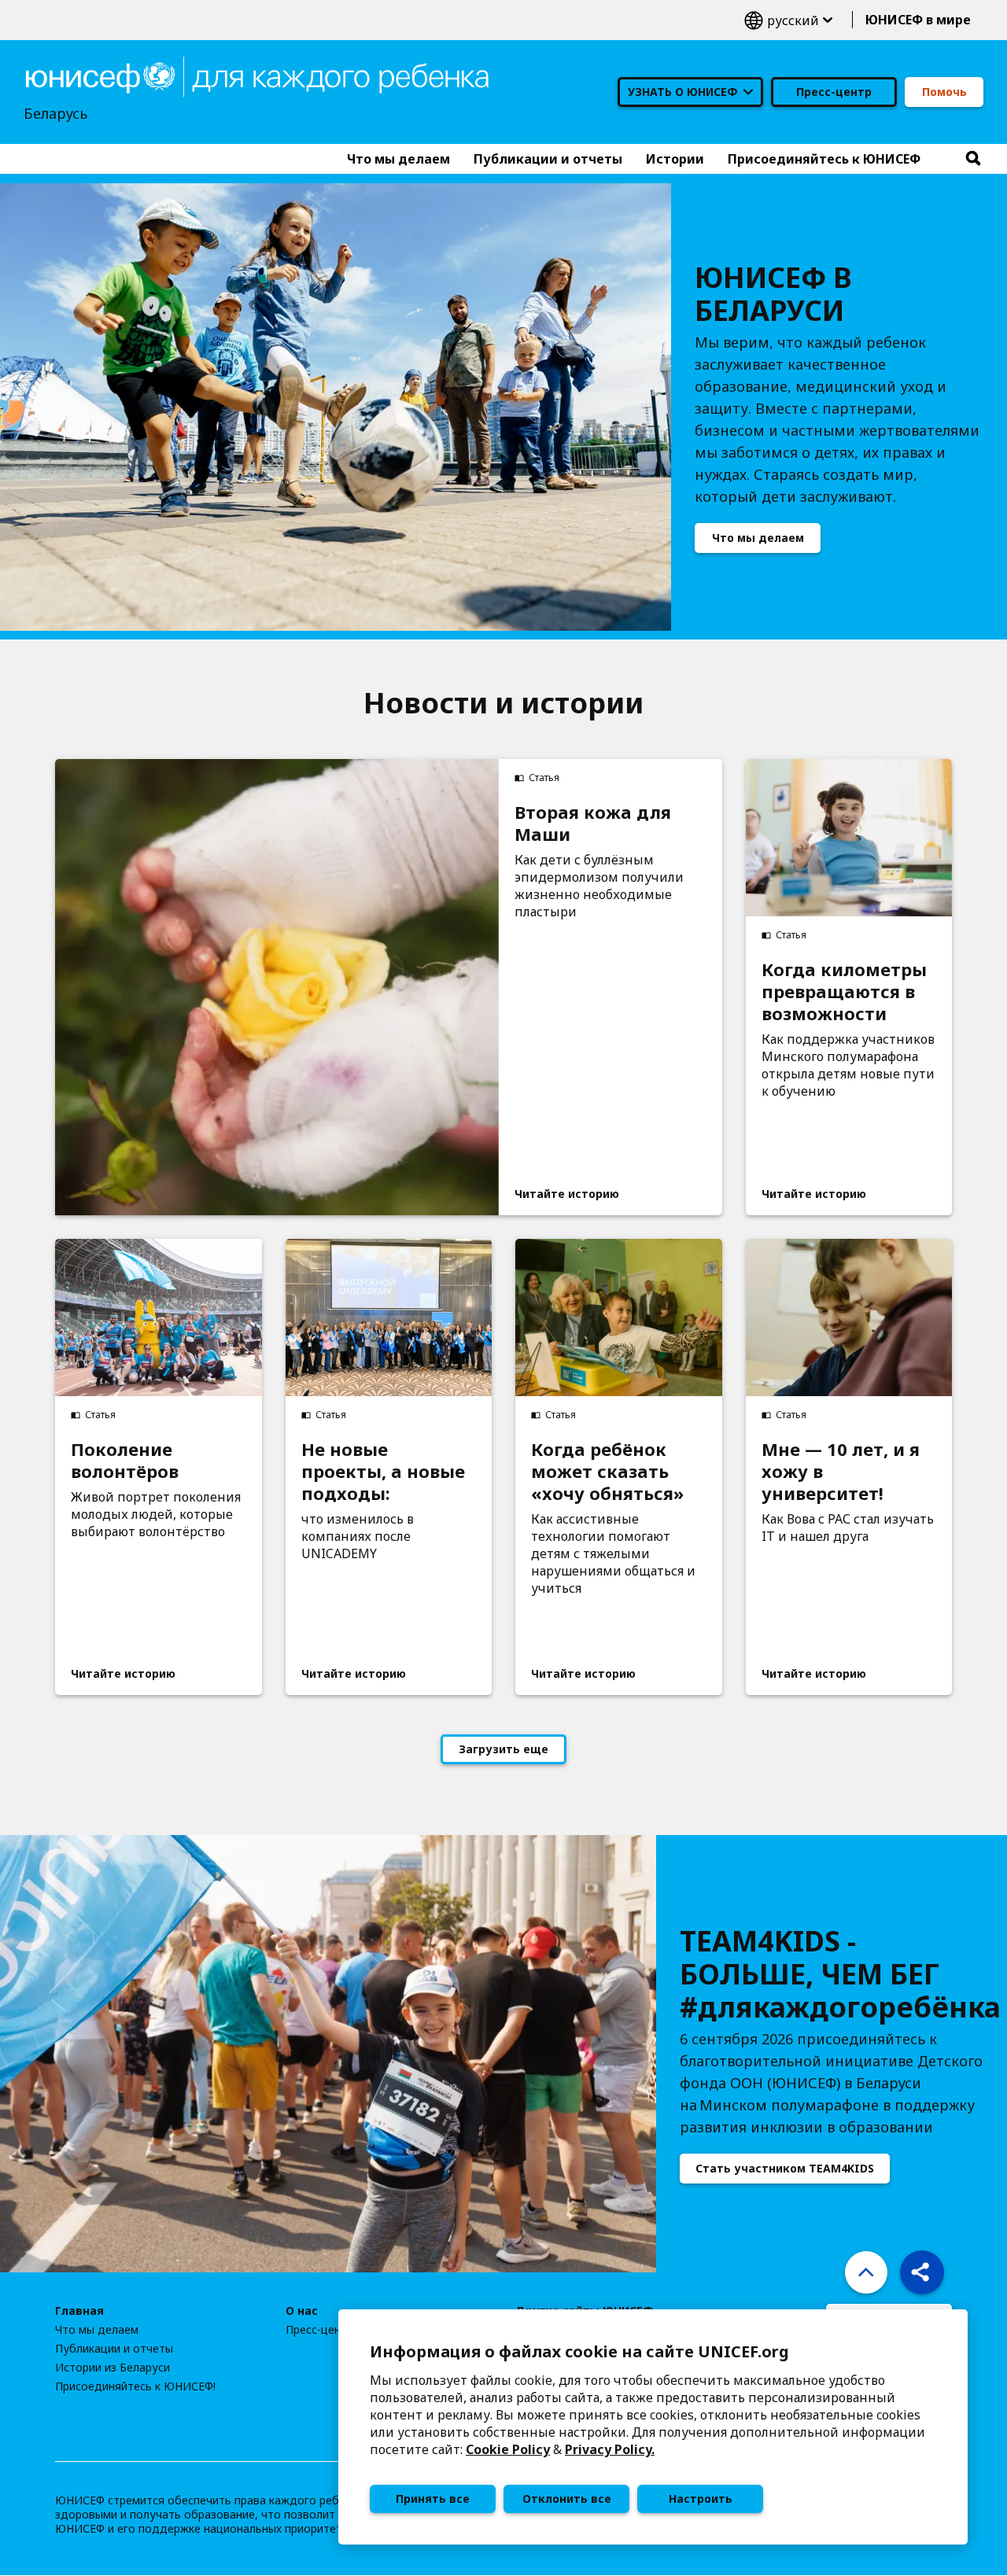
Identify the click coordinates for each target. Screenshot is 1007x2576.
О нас (302, 2311)
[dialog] (653, 2427)
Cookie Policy (508, 2449)
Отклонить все (567, 2499)
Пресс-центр (834, 92)
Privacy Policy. (610, 2449)
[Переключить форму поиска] (973, 159)
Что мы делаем (758, 538)
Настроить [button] (701, 2499)
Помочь (944, 92)
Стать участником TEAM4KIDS (785, 2168)
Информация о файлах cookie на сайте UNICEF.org (579, 2351)
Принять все (433, 2499)
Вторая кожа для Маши (593, 823)
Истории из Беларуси (113, 2368)
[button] (922, 2272)
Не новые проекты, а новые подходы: (383, 1471)
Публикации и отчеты (114, 2349)
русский (788, 20)
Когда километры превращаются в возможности (844, 991)
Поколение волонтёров (125, 1460)
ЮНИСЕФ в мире (918, 20)
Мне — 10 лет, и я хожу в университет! (841, 1471)
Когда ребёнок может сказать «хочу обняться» (607, 1471)
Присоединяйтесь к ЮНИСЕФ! (135, 2386)
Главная (79, 2311)
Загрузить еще (503, 1749)
